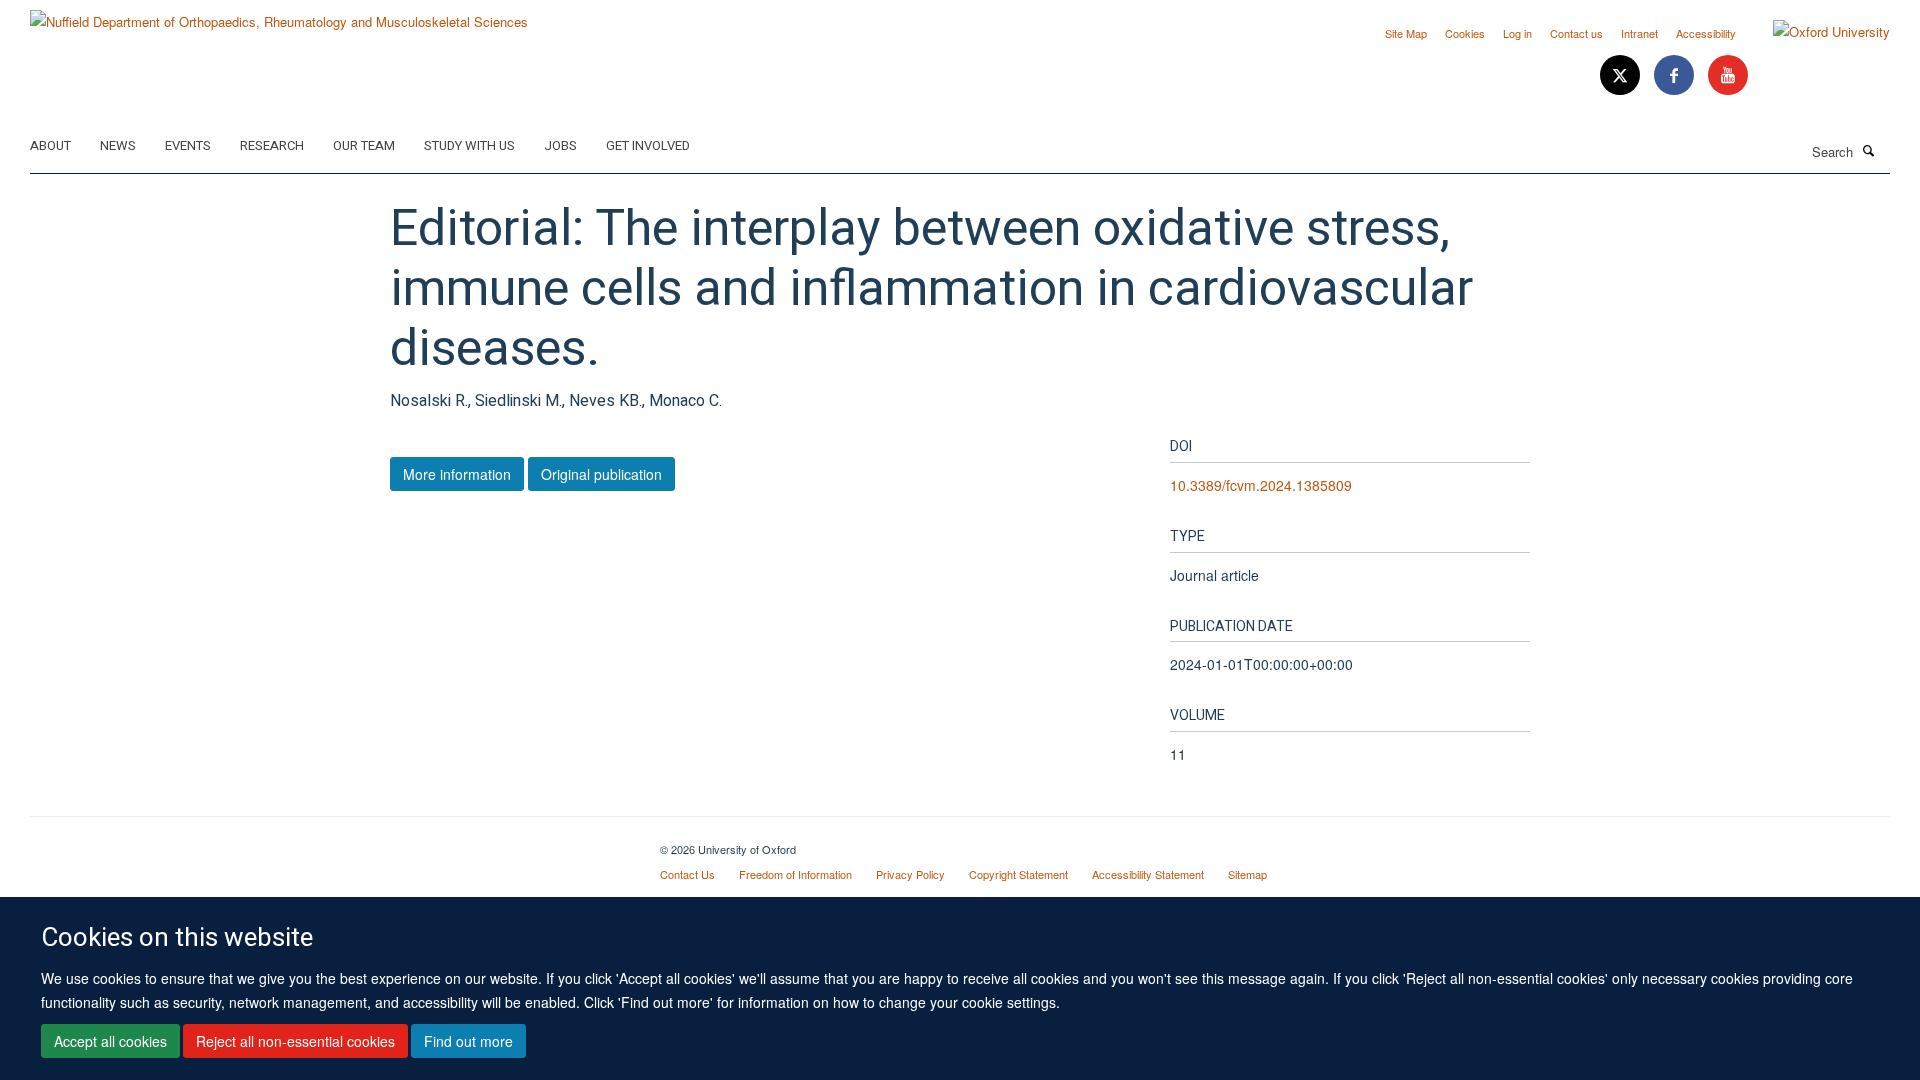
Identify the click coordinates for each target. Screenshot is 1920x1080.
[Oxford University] (1816, 32)
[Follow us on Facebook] (1676, 75)
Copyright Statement (1018, 874)
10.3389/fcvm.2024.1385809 (1261, 485)
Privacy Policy (910, 874)
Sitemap (1247, 874)
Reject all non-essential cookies (295, 1041)
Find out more (468, 1041)
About (50, 145)
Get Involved (648, 145)
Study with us (469, 145)
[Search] (1869, 150)
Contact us (1576, 33)
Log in (1517, 33)
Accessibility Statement (1148, 874)
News (118, 145)
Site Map (1406, 33)
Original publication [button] (601, 474)
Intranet (1639, 33)
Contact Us (687, 874)
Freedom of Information (795, 874)
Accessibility (1706, 33)
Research (272, 145)
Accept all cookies (110, 1041)
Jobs (560, 145)
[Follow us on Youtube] (1728, 75)
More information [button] (457, 474)
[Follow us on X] (1622, 75)
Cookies (1465, 33)
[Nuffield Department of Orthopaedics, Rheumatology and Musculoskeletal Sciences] (279, 14)
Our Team (364, 145)
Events (188, 145)
